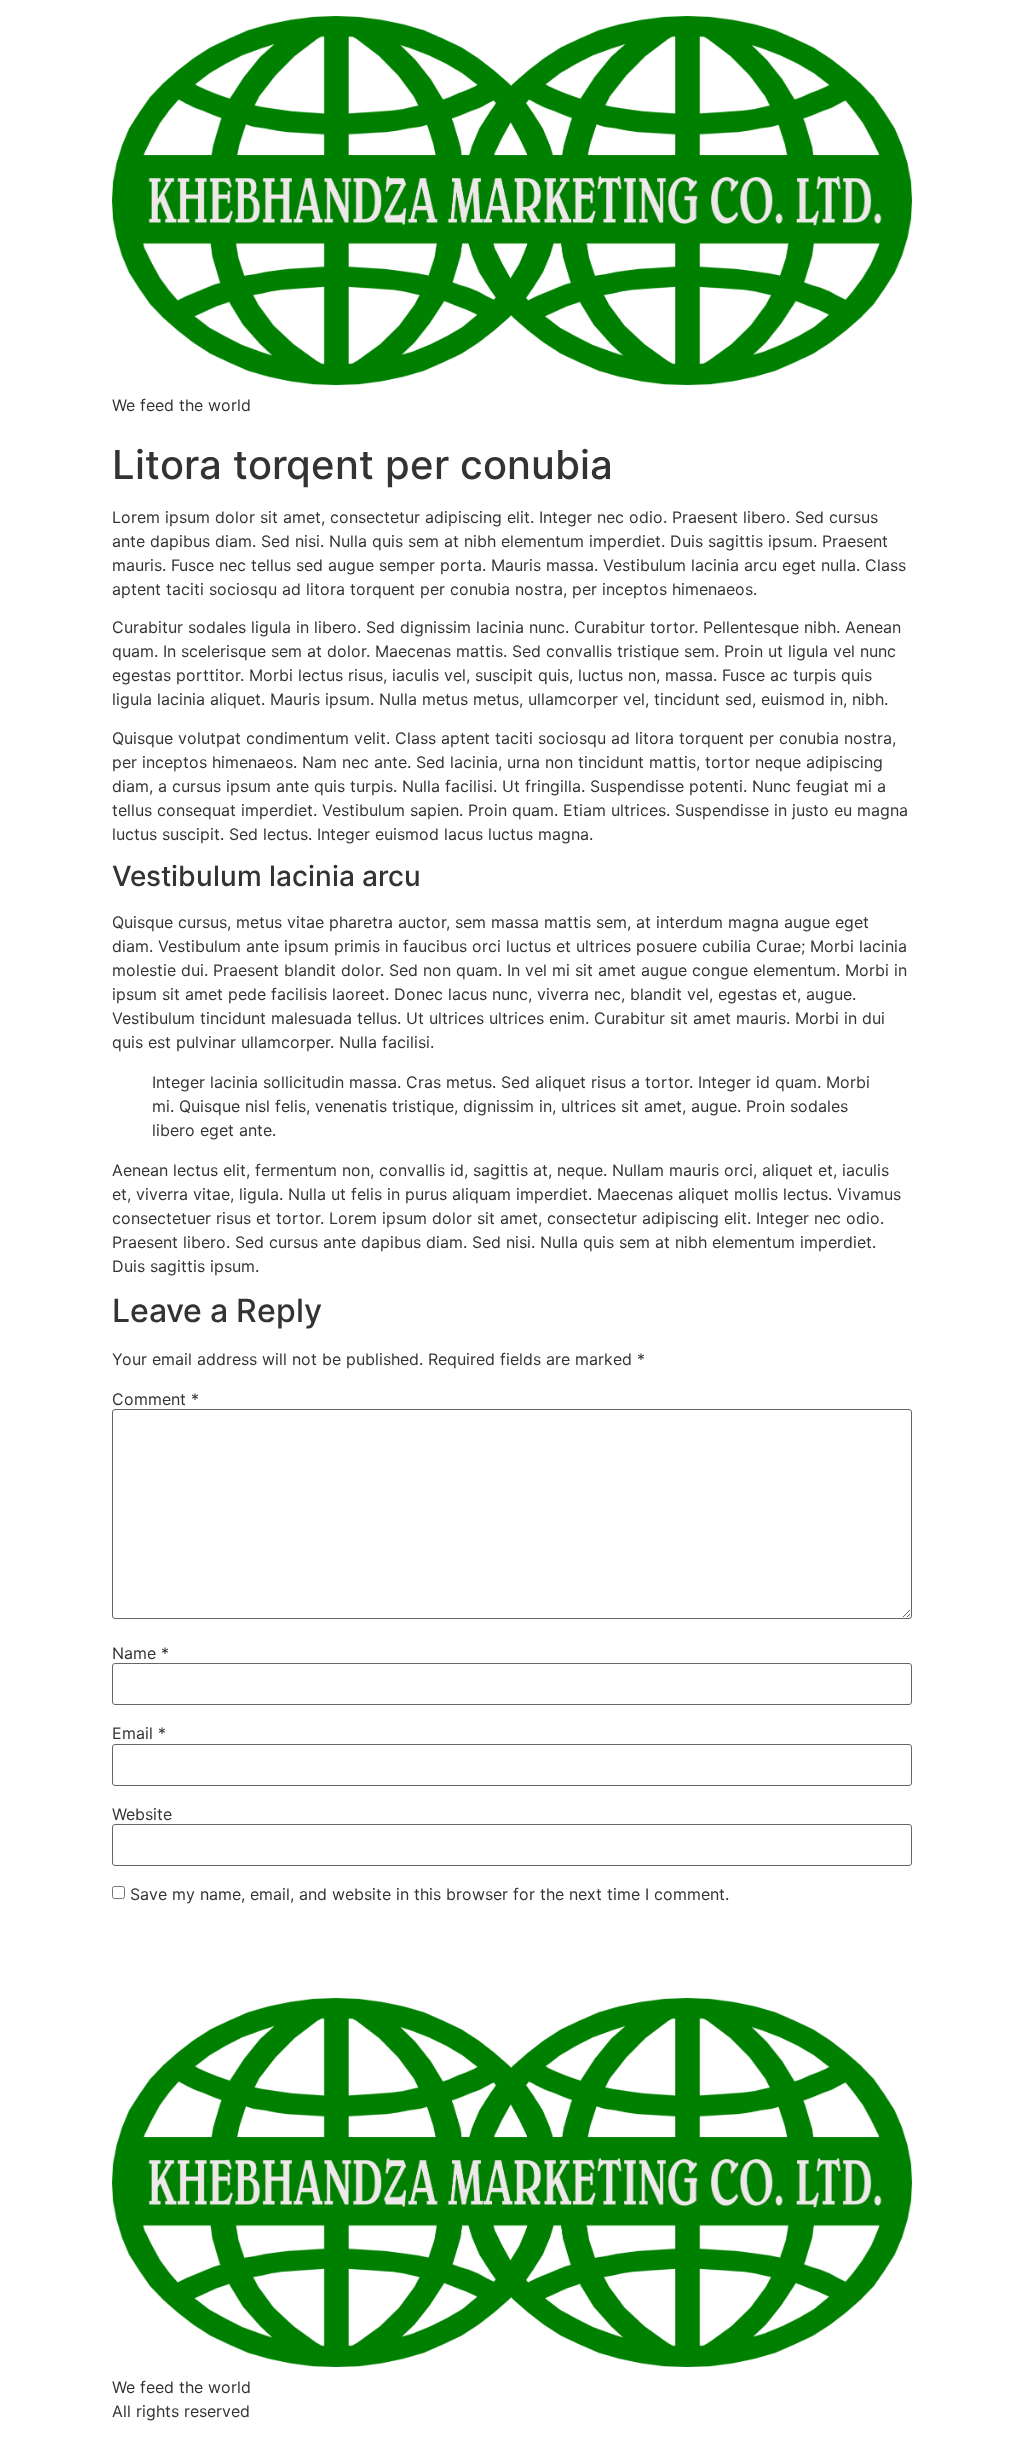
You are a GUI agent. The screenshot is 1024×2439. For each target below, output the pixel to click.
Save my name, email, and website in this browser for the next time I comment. (429, 1894)
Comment (155, 1399)
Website (142, 1814)
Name (140, 1653)
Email (139, 1733)
